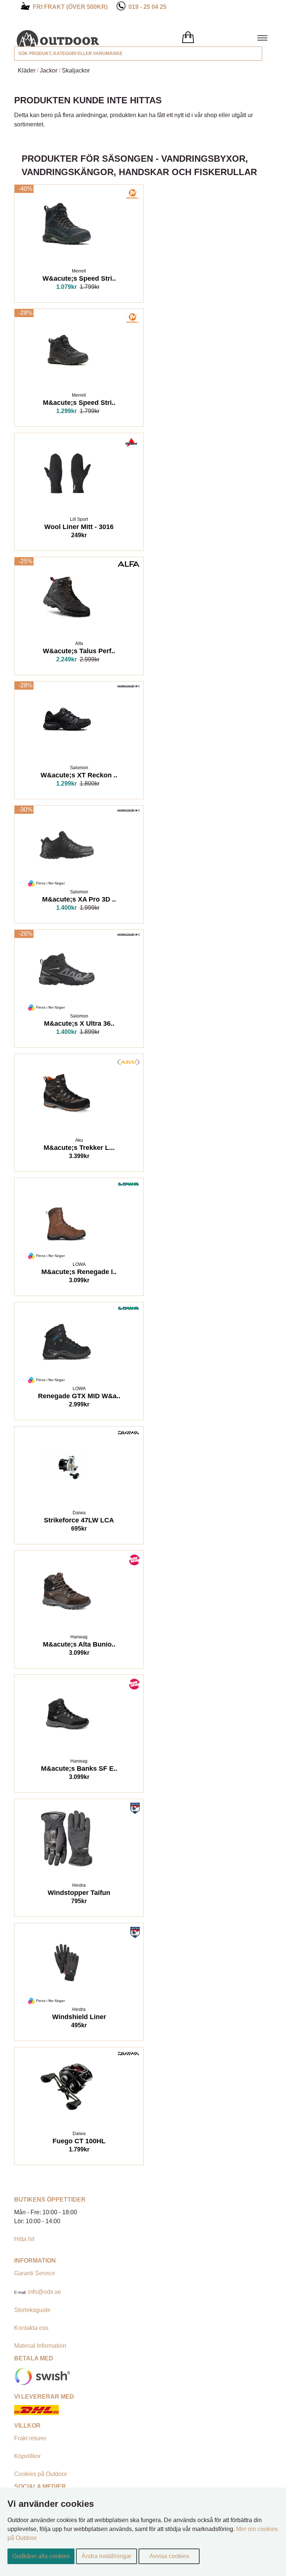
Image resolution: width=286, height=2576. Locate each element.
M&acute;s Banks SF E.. (79, 1769)
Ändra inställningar (107, 2556)
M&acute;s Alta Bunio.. (79, 1645)
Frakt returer (30, 2438)
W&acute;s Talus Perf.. (79, 652)
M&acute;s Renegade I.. (79, 1273)
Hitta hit (24, 2239)
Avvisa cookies (169, 2556)
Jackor (49, 70)
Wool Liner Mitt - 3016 (79, 528)
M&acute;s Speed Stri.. (79, 403)
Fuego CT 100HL (79, 2142)
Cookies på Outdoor (41, 2474)
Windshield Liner (79, 2018)
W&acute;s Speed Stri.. (79, 279)
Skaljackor (76, 70)
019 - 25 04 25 (147, 7)
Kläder (27, 70)
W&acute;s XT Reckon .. (79, 776)
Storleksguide (32, 2310)
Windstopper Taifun (79, 1893)
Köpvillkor (27, 2456)
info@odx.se (45, 2292)
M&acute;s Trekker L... (79, 1148)
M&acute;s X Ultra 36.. (79, 1024)
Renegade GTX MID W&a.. (79, 1397)
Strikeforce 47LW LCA (79, 1521)
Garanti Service (35, 2273)
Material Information (40, 2346)
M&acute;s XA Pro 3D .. (79, 900)
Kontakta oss (31, 2328)
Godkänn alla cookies (41, 2556)
